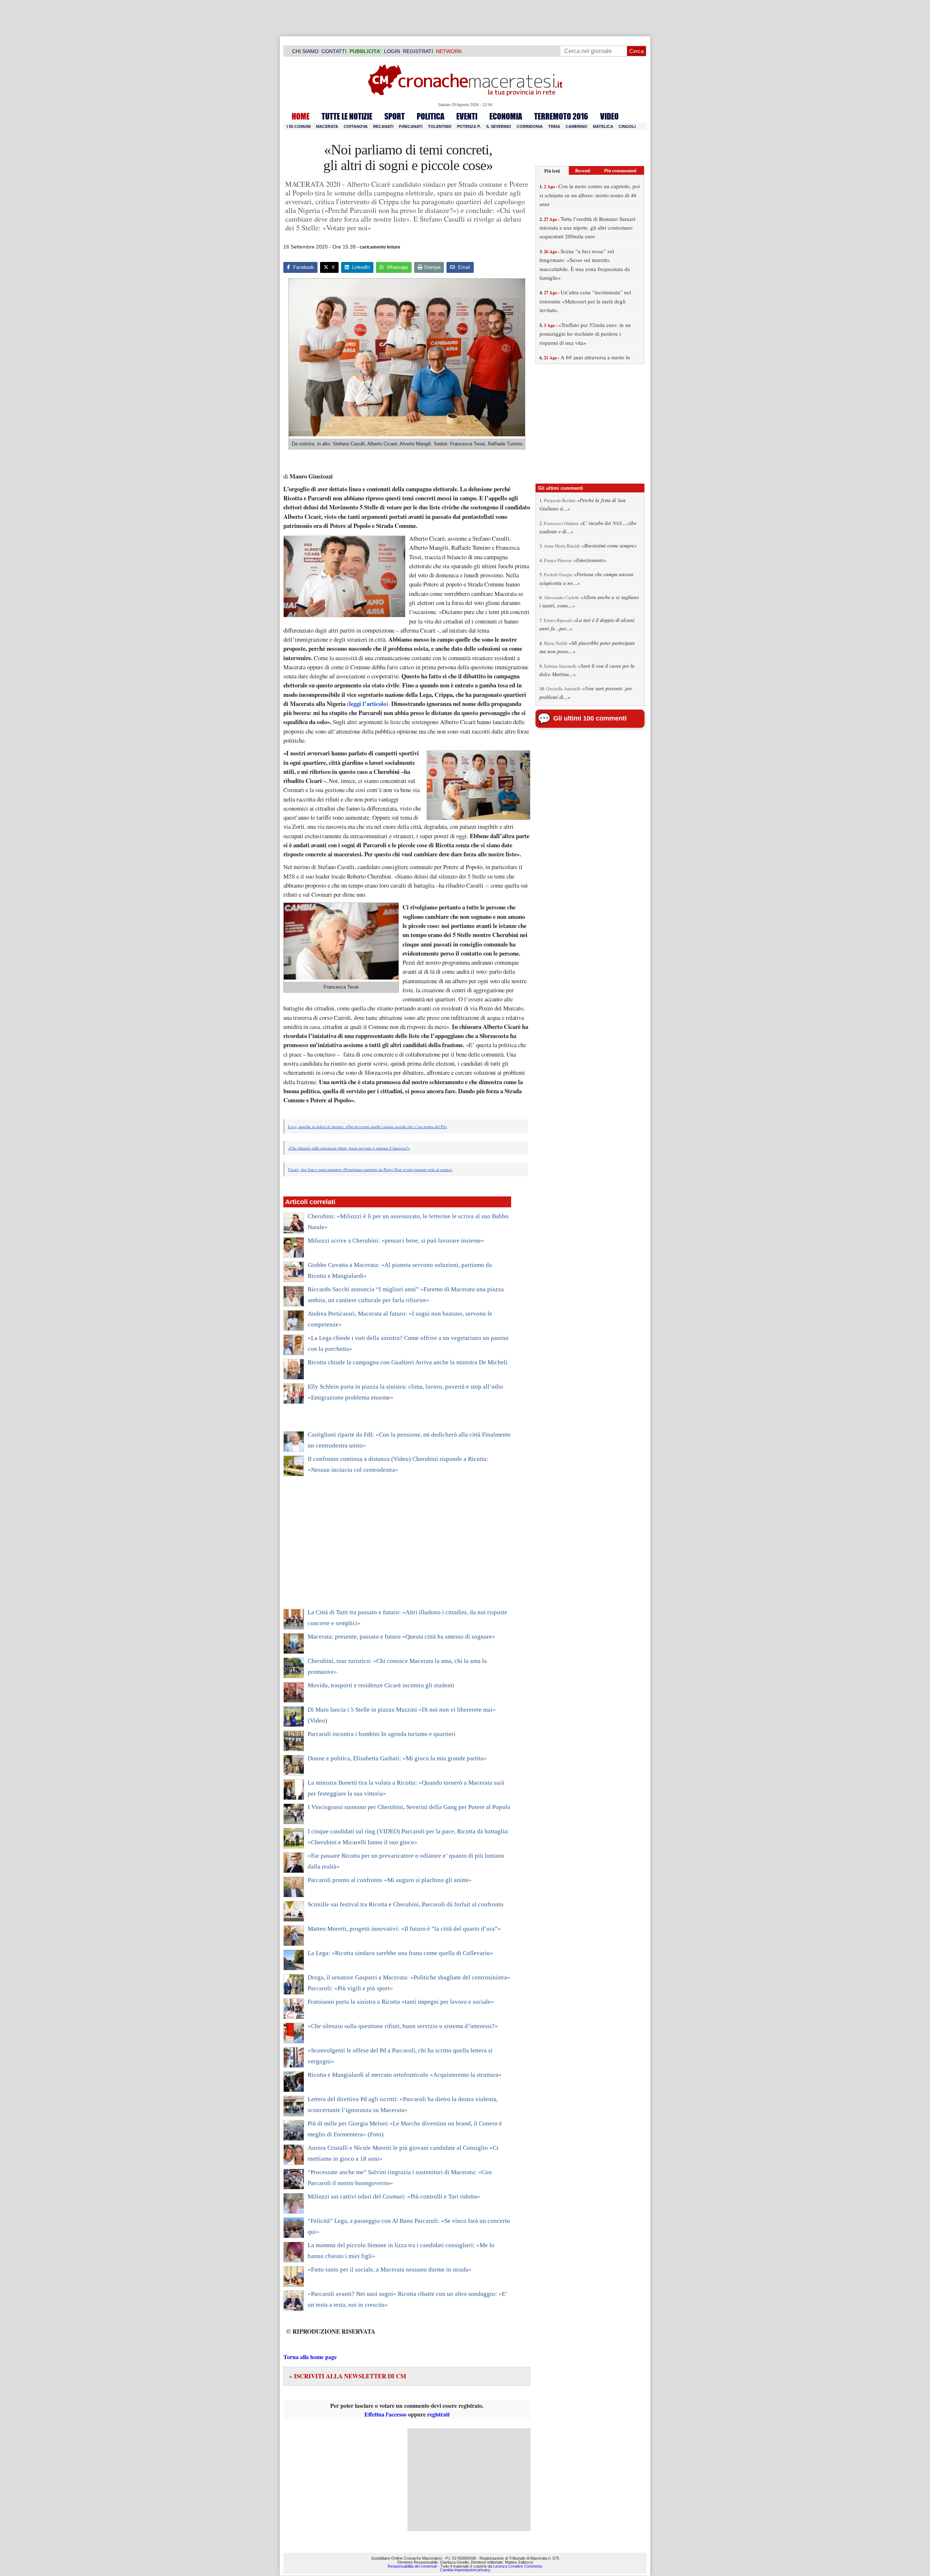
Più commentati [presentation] (620, 170)
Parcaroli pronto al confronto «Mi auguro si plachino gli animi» (390, 1880)
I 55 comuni (299, 126)
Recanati (383, 126)
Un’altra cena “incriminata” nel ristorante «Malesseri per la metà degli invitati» (585, 301)
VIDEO (609, 116)
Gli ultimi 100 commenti (590, 718)
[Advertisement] (397, 1547)
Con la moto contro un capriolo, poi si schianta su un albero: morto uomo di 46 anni (590, 195)
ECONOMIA (506, 116)
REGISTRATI (418, 51)
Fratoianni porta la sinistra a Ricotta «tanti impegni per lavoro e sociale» (401, 2002)
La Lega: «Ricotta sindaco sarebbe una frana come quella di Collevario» (401, 1953)
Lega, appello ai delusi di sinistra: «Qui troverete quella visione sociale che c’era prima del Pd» (368, 1127)
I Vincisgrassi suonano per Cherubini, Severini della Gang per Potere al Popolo (409, 1807)
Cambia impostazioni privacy (465, 2570)
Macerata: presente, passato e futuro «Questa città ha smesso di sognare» (401, 1637)
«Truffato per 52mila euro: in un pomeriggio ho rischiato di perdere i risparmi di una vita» (585, 334)
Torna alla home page (310, 2357)
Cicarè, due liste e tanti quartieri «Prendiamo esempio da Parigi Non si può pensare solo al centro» (370, 1169)
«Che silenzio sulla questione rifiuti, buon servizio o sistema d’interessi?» (349, 1148)
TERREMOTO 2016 (561, 116)
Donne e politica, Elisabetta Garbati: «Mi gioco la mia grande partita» (397, 1758)
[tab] (552, 171)
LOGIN (392, 51)
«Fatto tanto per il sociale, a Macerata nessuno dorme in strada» (390, 2270)
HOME (301, 116)
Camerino (577, 126)
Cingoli (627, 126)
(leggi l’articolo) (367, 704)
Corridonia (530, 126)
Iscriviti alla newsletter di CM (348, 2376)
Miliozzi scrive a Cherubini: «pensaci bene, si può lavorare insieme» (396, 1241)
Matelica (603, 126)
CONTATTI (334, 51)
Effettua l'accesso (385, 2414)
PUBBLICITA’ (365, 51)
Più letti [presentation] (552, 171)
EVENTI (467, 116)
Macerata (327, 126)
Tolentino (440, 126)
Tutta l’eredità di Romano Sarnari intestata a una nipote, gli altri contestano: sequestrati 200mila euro (587, 228)
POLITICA (430, 116)
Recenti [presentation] (583, 170)
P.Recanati (411, 126)
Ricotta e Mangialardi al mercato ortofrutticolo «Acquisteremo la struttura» (405, 2075)
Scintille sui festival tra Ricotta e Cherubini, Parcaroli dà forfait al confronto (406, 1904)
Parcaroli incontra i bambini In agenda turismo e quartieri (382, 1734)
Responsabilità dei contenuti (412, 2566)
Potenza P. (469, 126)
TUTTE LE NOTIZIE (347, 116)
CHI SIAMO (305, 51)
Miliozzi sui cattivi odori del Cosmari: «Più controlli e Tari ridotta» (394, 2197)
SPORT (395, 116)
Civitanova (356, 126)
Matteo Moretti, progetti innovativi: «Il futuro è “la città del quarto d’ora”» (404, 1929)
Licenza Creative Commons (518, 2566)
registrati (438, 2414)
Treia (554, 126)
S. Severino (499, 126)
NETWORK (449, 51)
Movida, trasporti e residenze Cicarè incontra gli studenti (381, 1685)
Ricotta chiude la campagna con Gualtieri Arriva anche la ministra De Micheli (408, 1362)
